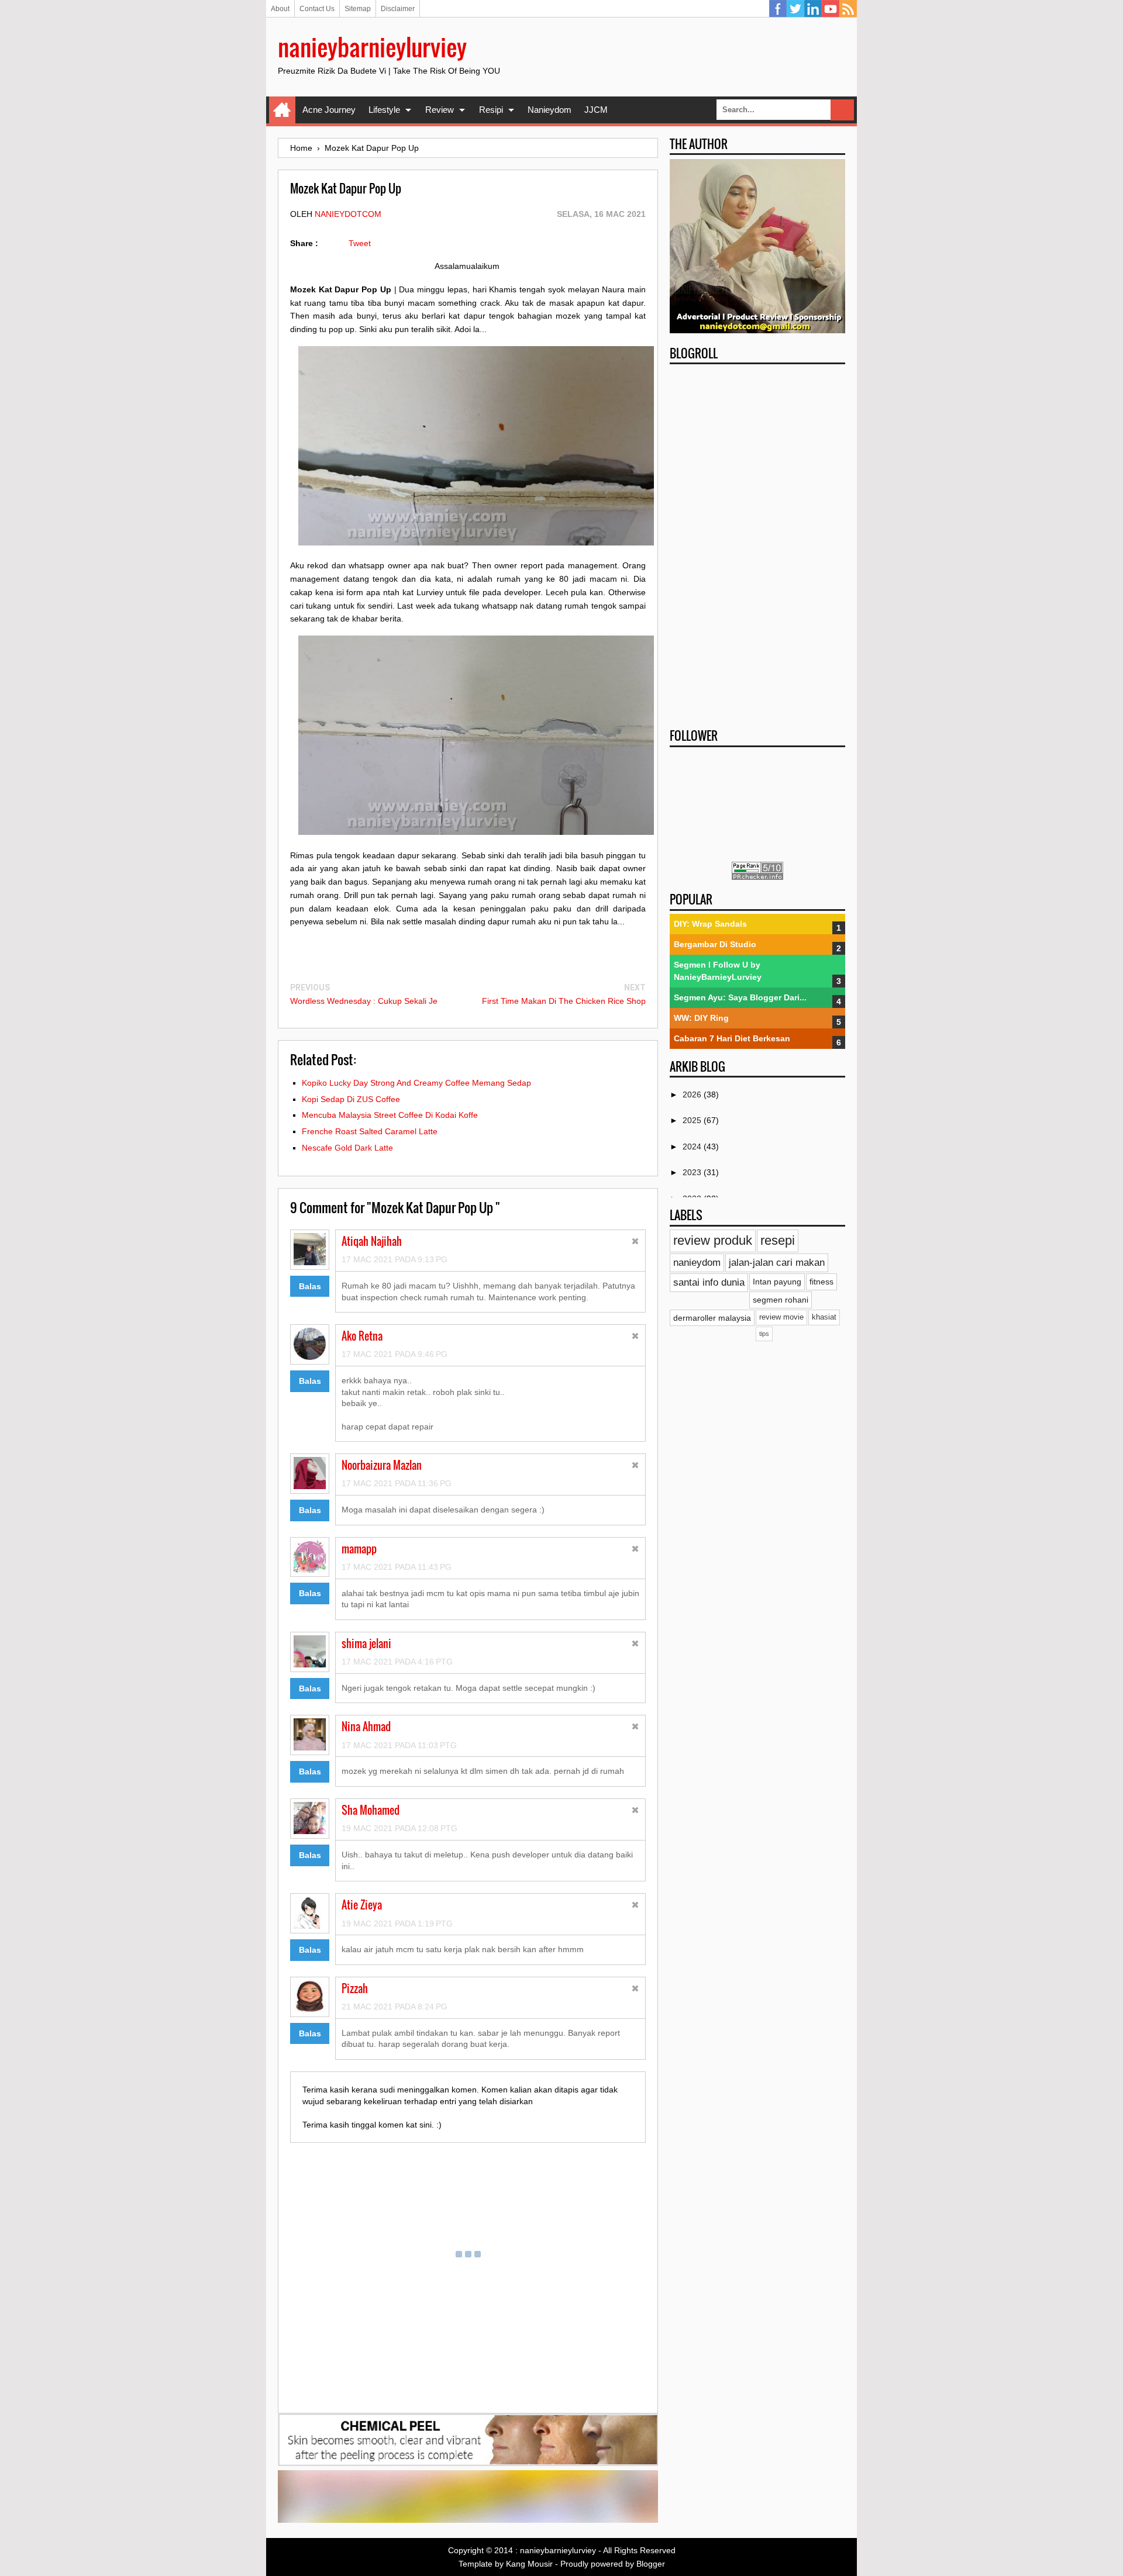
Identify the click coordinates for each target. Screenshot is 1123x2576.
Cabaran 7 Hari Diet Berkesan (732, 1038)
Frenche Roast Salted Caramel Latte (370, 1131)
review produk (713, 1240)
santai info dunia (709, 1282)
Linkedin (813, 9)
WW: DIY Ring (701, 1018)
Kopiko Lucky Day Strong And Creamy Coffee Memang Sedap (416, 1083)
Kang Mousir (529, 2564)
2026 (693, 1094)
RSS (848, 9)
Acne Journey (329, 110)
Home (282, 110)
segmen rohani (781, 1300)
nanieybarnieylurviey (372, 47)
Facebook (778, 9)
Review (440, 110)
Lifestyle (384, 110)
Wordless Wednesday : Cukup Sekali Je (364, 1001)
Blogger (651, 2564)
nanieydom (697, 1263)
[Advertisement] (757, 543)
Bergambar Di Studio (715, 944)
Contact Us (317, 9)
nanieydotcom (348, 214)
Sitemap (358, 9)
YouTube (831, 9)
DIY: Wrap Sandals (710, 924)
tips (764, 1334)
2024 (693, 1147)
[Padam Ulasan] (635, 1243)
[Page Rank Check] (757, 877)
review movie (781, 1317)
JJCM (596, 110)
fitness (821, 1282)
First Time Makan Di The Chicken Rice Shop (564, 1001)
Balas (310, 1286)
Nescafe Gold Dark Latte (347, 1148)
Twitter (795, 9)
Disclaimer (398, 9)
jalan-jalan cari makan (777, 1263)
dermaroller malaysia (712, 1318)
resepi (778, 1240)
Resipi (491, 110)
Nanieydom (550, 110)
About (280, 9)
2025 (693, 1120)
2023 (693, 1172)
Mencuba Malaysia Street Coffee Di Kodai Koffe (390, 1115)
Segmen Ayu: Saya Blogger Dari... (740, 997)
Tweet (360, 243)
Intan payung (777, 1282)
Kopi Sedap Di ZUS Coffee (351, 1099)
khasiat (824, 1317)
